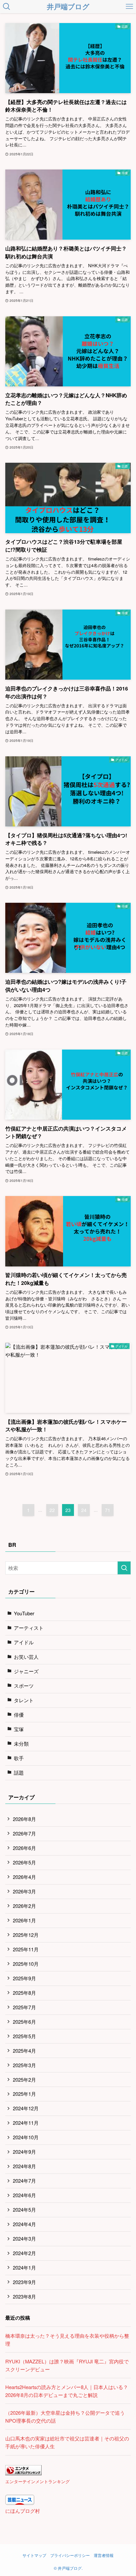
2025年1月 (24, 2094)
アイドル (24, 1642)
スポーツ (24, 1686)
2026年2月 (24, 1906)
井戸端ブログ (68, 7)
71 (108, 1510)
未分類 (21, 1743)
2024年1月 (24, 2267)
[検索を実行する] (124, 1568)
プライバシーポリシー (70, 2555)
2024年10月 (26, 2137)
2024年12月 (26, 2108)
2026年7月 (24, 1833)
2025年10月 (26, 1964)
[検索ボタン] (7, 7)
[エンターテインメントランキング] (23, 2473)
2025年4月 (24, 2051)
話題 (19, 1772)
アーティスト (29, 1628)
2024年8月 (24, 2166)
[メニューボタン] (129, 7)
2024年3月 (24, 2238)
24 (84, 1510)
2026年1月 (24, 1920)
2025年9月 (24, 1978)
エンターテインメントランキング (37, 2481)
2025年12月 (26, 1935)
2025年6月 (24, 2022)
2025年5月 (24, 2036)
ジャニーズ (26, 1671)
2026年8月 (24, 1819)
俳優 (19, 1715)
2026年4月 (24, 1877)
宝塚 (19, 1729)
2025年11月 (26, 1949)
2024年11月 (26, 2123)
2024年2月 (24, 2253)
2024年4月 (24, 2224)
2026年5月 (24, 1862)
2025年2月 (24, 2080)
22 (52, 1510)
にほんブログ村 (23, 2511)
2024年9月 (24, 2152)
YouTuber (24, 1613)
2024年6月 (24, 2195)
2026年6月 (24, 1848)
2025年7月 (24, 2007)
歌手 (19, 1758)
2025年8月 (24, 1993)
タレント (24, 1700)
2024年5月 (24, 2210)
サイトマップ (34, 2555)
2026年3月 (24, 1891)
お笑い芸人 (26, 1657)
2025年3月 (24, 2065)
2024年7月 (24, 2181)
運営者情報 (104, 2555)
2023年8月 (24, 2296)
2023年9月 (24, 2282)
